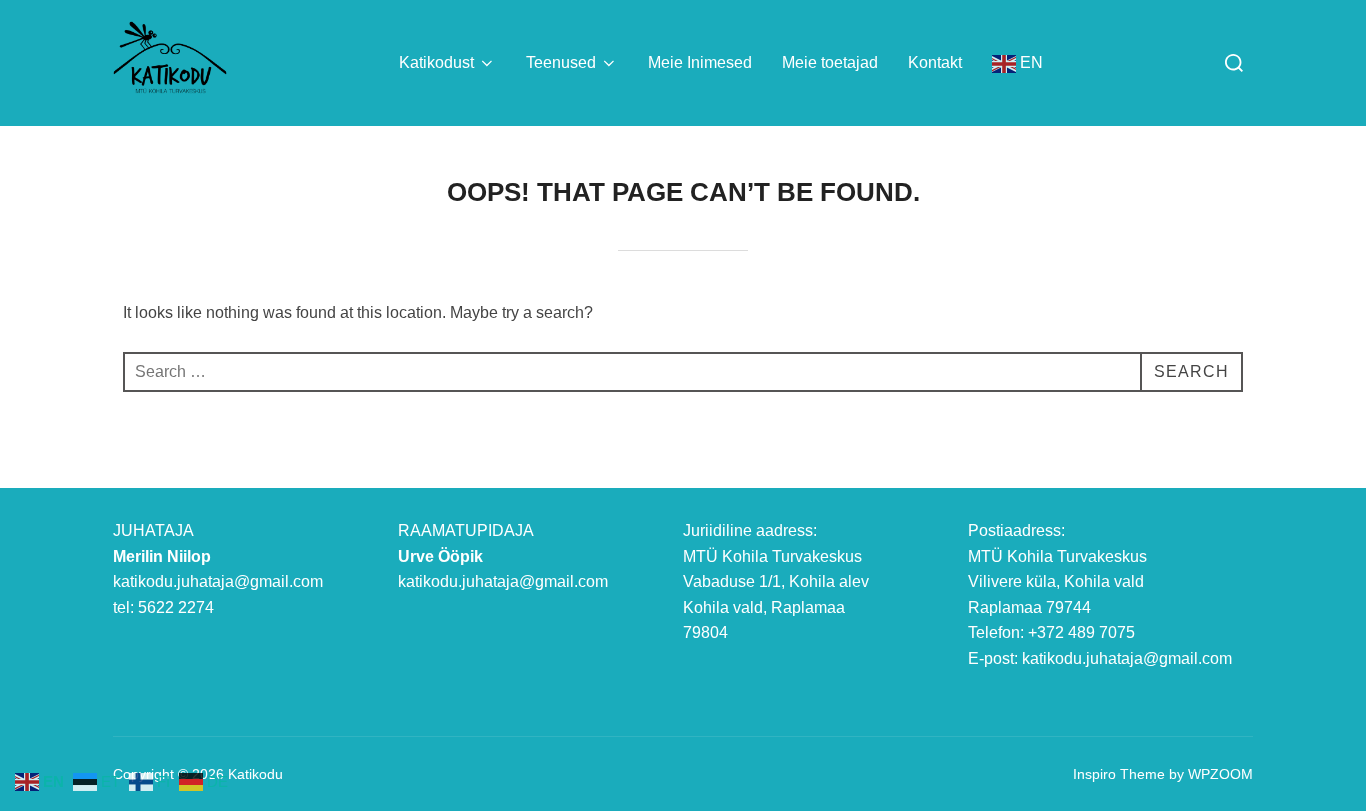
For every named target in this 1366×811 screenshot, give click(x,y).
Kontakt (935, 62)
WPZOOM (1220, 774)
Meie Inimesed (700, 62)
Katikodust (436, 62)
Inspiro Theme (1119, 774)
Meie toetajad (830, 62)
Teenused (561, 62)
